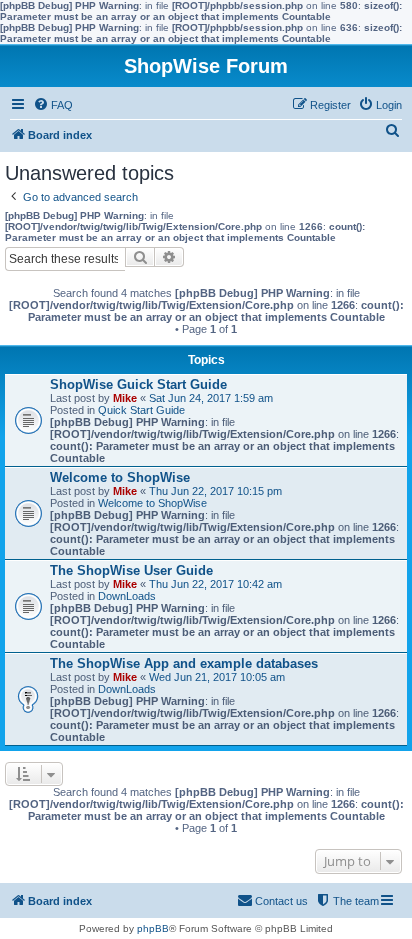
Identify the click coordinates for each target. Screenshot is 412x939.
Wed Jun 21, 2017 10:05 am (217, 677)
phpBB (153, 928)
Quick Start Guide (141, 410)
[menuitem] (53, 105)
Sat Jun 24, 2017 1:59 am (211, 398)
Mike (125, 398)
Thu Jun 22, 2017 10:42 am (215, 584)
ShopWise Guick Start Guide (138, 384)
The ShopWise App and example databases (184, 663)
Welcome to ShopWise (120, 477)
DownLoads (127, 596)
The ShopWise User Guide (131, 570)
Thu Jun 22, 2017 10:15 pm (215, 491)
